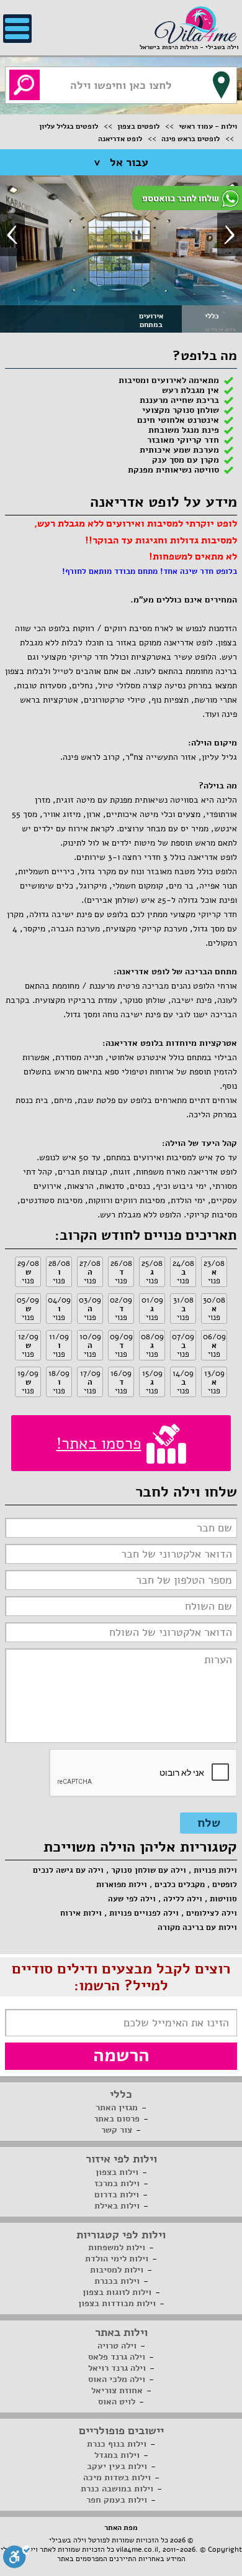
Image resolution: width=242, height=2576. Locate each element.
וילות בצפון (117, 2172)
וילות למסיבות (117, 2270)
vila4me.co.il (137, 2549)
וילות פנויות (215, 1870)
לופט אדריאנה (120, 139)
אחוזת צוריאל (117, 2390)
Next (230, 234)
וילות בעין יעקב (117, 2466)
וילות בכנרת (117, 2281)
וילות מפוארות (122, 1885)
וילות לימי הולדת (117, 2259)
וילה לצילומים (212, 1913)
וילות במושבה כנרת (117, 2489)
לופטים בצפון (138, 126)
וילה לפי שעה (132, 1899)
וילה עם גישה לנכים (68, 1870)
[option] (121, 253)
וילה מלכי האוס (117, 2379)
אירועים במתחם (151, 320)
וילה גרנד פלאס (117, 2357)
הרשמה (121, 2055)
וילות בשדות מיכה (117, 2477)
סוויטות (223, 1899)
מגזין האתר (117, 2107)
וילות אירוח (81, 1913)
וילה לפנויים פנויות (144, 1913)
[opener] (17, 29)
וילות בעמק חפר (117, 2500)
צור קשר (117, 2130)
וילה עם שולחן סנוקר (149, 1870)
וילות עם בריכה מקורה (197, 1927)
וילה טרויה (117, 2346)
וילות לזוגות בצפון (117, 2292)
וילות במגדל (117, 2455)
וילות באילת (117, 2206)
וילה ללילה (183, 1899)
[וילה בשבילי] (195, 24)
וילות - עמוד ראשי (208, 126)
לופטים (225, 1885)
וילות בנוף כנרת (117, 2444)
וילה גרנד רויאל (117, 2368)
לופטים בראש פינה (190, 139)
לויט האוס (117, 2402)
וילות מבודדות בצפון (117, 2303)
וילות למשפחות (117, 2247)
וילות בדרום (117, 2195)
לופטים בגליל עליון (69, 126)
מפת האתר (121, 2528)
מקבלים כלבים (180, 1885)
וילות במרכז (117, 2183)
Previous (12, 234)
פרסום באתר (117, 2119)
